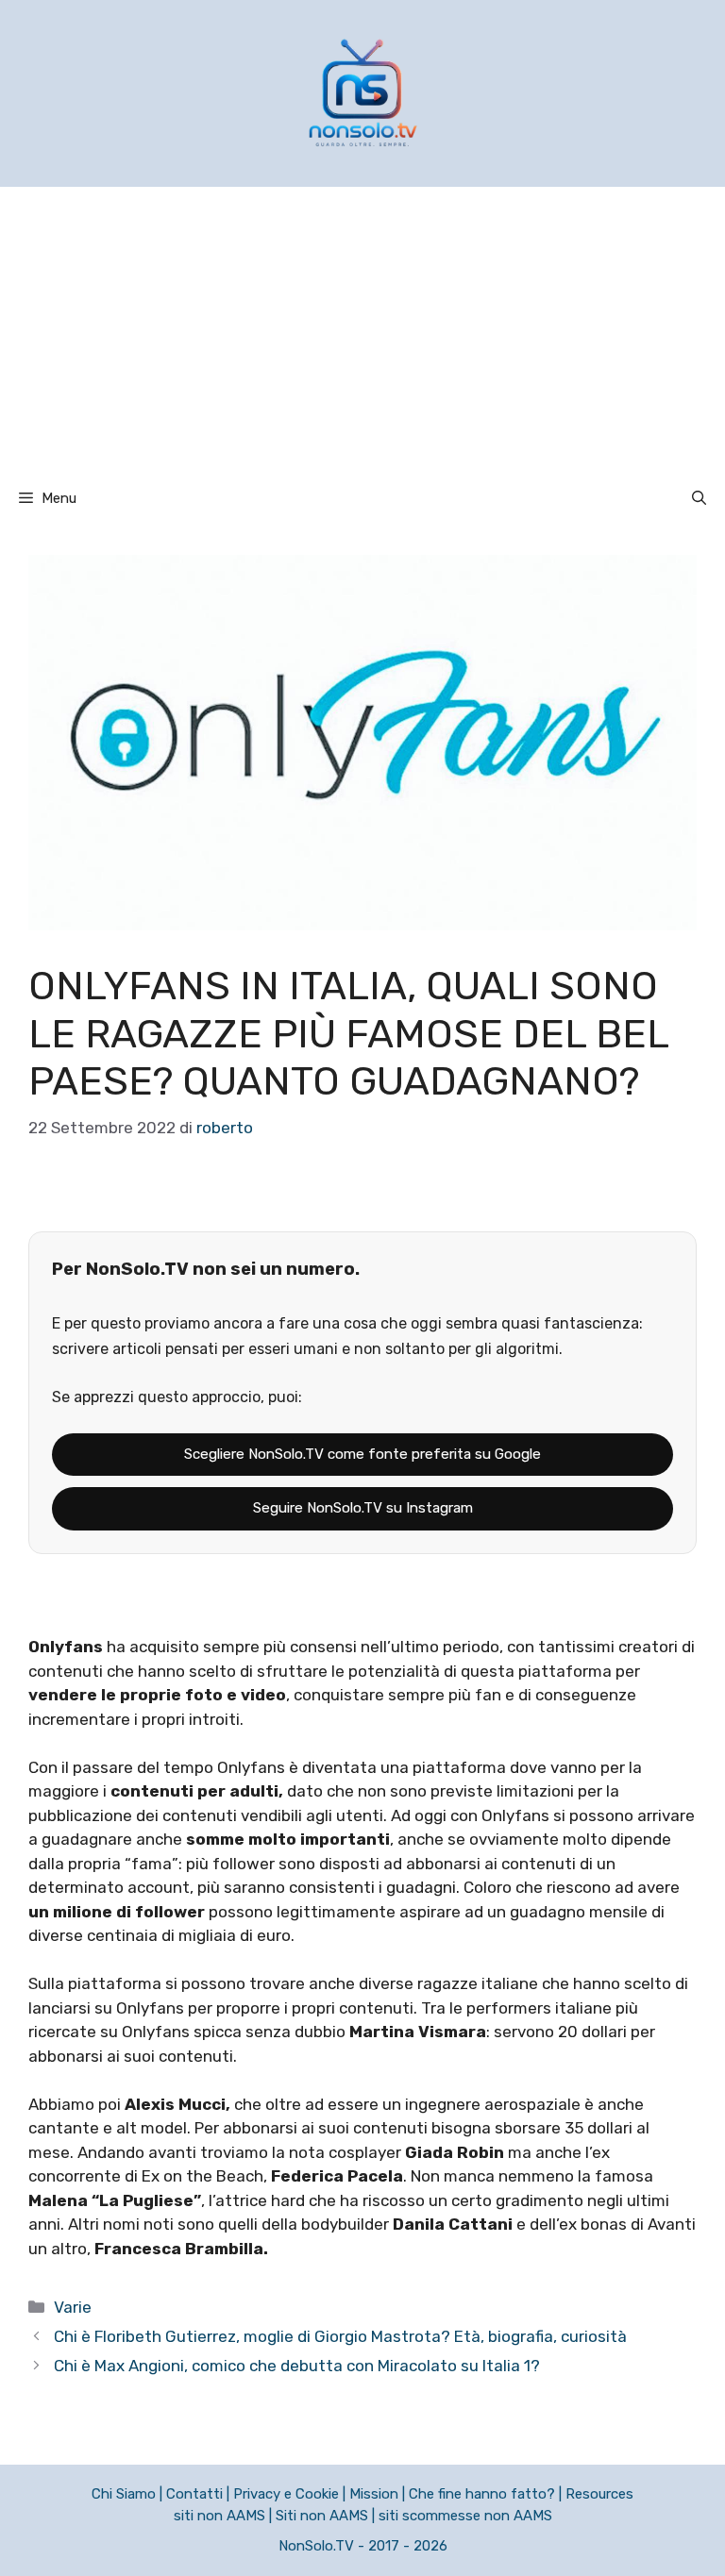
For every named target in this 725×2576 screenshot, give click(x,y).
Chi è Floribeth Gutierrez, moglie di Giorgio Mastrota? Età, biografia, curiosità (340, 2336)
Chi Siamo (124, 2494)
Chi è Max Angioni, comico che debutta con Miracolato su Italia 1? (297, 2366)
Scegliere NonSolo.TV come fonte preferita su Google (362, 1454)
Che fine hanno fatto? (482, 2494)
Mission (374, 2494)
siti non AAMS (219, 2516)
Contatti (194, 2494)
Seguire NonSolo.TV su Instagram (363, 1508)
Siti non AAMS (322, 2516)
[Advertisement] (362, 328)
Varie (73, 2307)
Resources (599, 2494)
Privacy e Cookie (286, 2494)
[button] (699, 498)
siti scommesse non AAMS (465, 2516)
